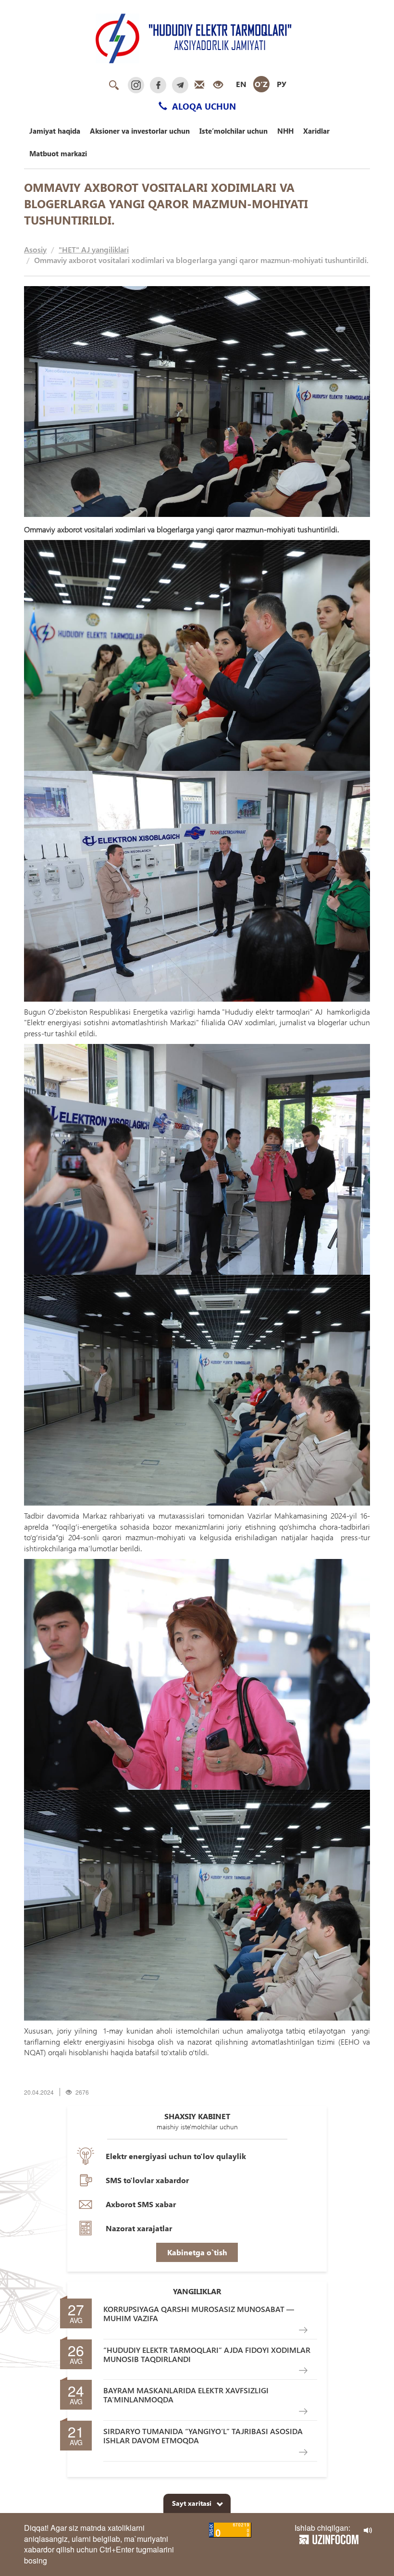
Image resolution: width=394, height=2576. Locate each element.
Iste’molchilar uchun (234, 131)
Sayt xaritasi (192, 2503)
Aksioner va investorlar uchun (140, 131)
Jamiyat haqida (55, 131)
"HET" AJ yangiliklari (94, 249)
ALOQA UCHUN (203, 106)
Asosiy (35, 249)
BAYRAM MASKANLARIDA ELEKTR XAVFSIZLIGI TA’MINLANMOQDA (186, 2395)
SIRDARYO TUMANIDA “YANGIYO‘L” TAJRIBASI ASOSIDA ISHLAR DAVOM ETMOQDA (203, 2436)
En (241, 84)
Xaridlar (316, 131)
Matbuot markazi (58, 153)
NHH (285, 131)
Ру (282, 84)
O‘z (261, 84)
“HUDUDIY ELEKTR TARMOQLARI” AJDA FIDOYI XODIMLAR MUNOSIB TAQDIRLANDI (207, 2354)
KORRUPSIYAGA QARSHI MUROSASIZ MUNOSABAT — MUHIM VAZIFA (199, 2313)
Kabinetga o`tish (197, 2252)
